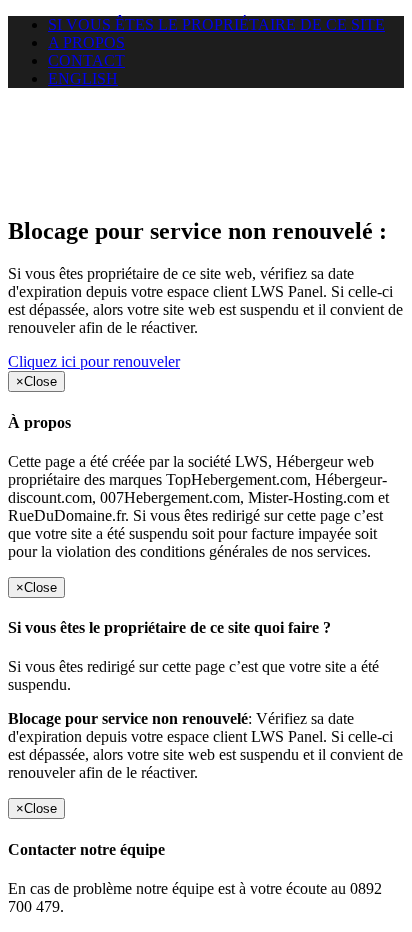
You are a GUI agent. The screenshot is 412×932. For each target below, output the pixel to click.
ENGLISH (83, 78)
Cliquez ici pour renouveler (94, 361)
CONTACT (86, 60)
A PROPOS (86, 42)
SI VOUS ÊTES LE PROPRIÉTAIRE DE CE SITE (216, 24)
